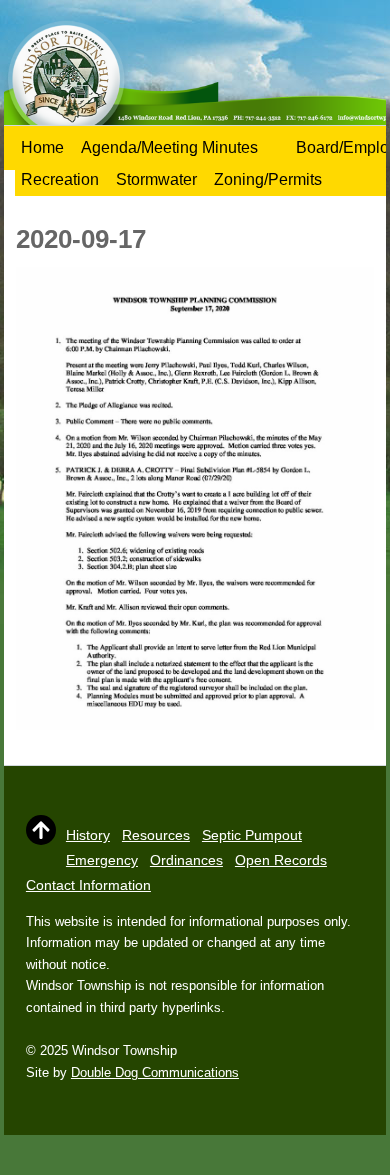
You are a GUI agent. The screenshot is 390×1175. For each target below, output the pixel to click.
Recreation (60, 179)
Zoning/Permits (268, 179)
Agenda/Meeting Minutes (169, 147)
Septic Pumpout (252, 835)
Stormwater (156, 179)
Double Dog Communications (155, 1072)
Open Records (281, 860)
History (88, 835)
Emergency (102, 860)
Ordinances (186, 860)
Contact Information (88, 885)
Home (42, 147)
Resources (156, 835)
